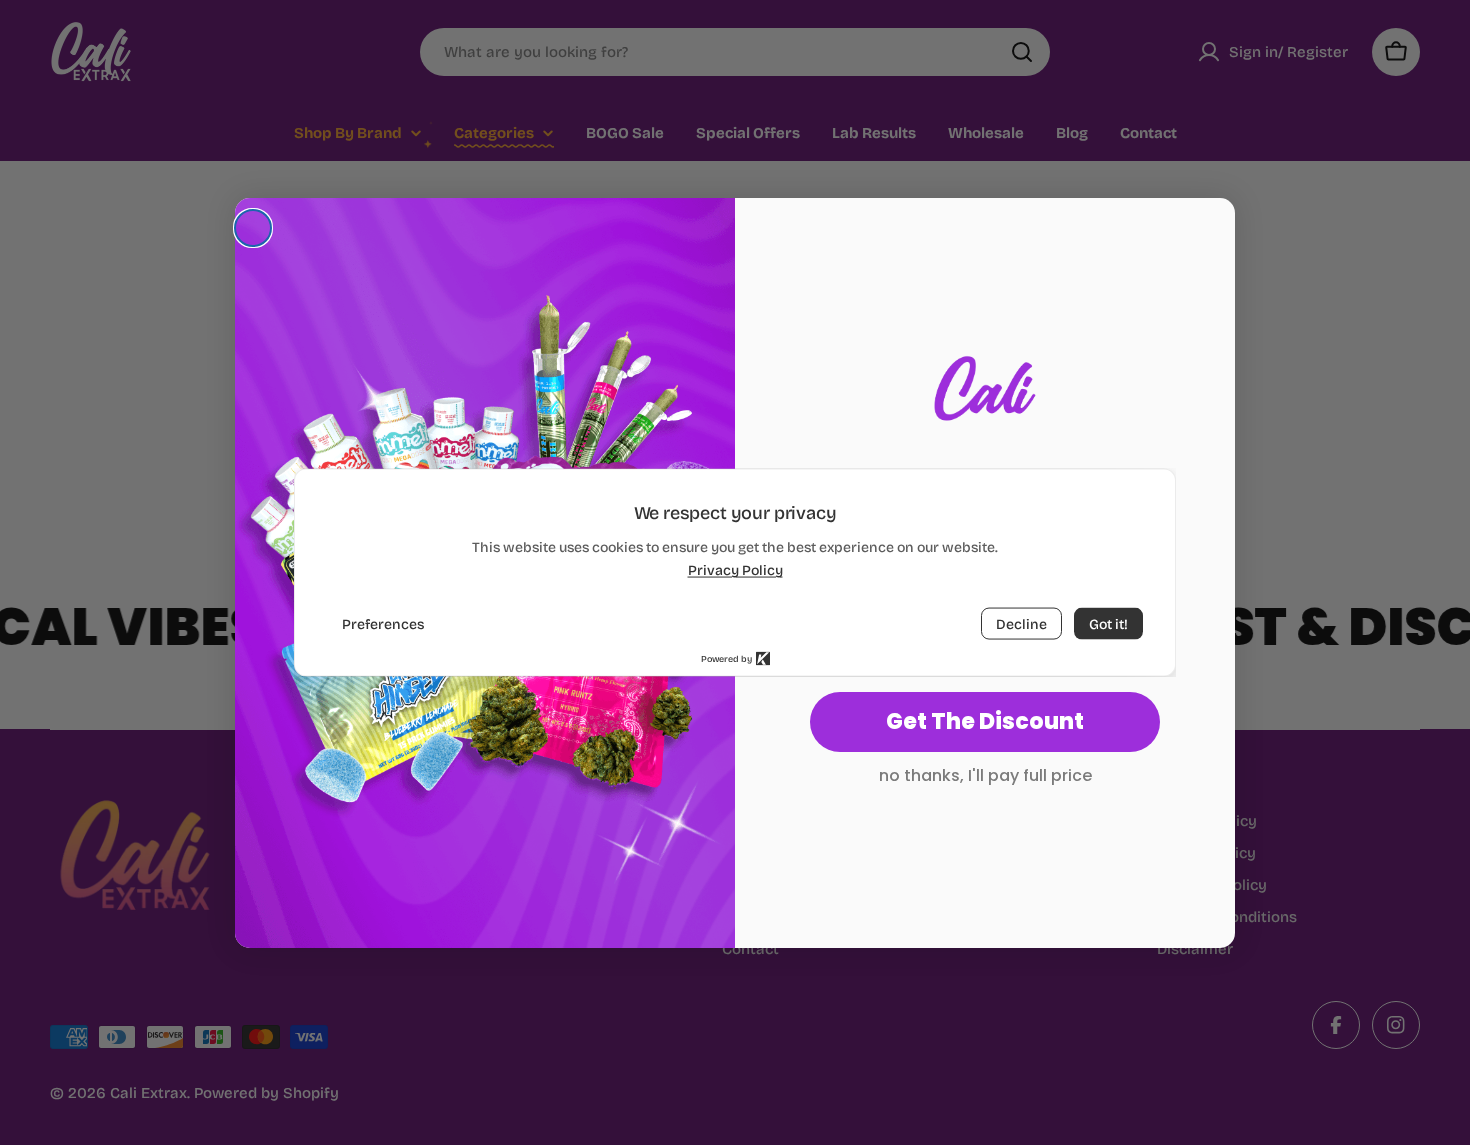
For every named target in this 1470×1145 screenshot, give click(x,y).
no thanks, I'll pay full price (985, 775)
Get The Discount (985, 721)
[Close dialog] (253, 228)
